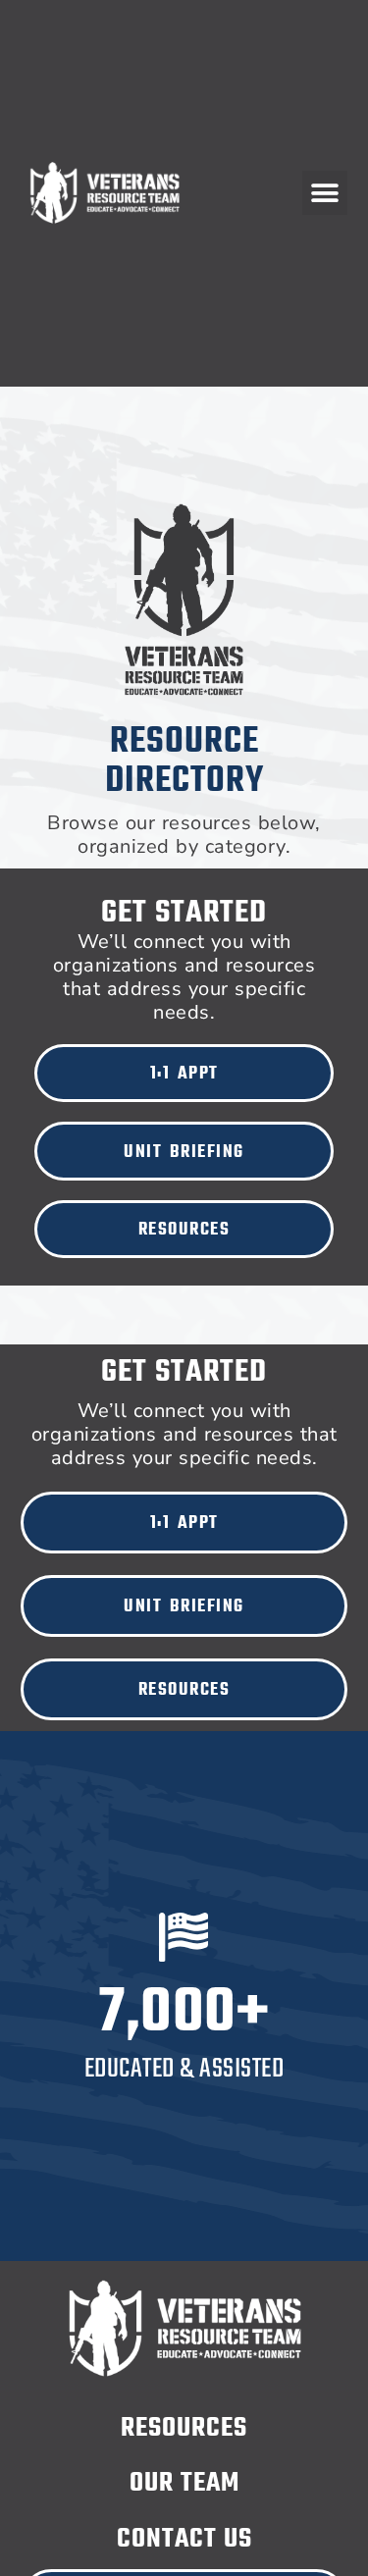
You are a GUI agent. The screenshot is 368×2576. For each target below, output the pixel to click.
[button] (325, 193)
